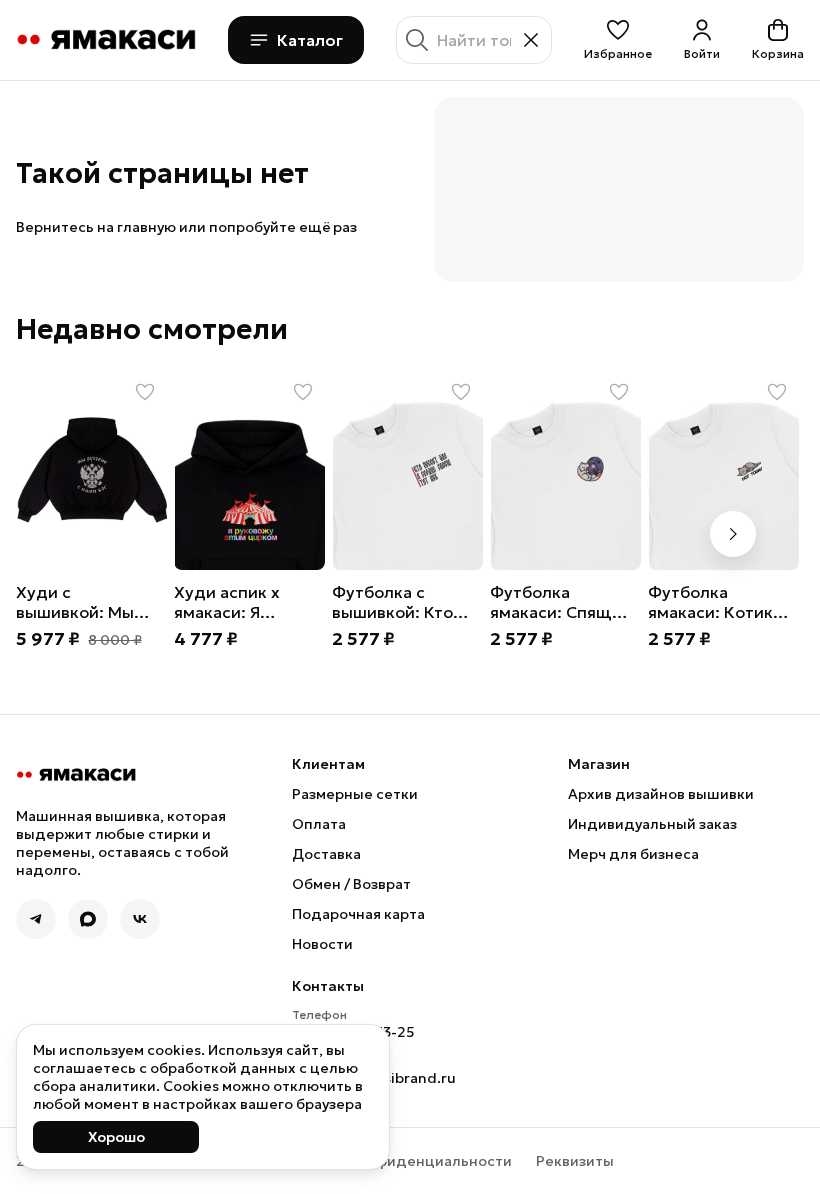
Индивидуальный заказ (652, 824)
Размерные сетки (355, 794)
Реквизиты (575, 1161)
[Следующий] (733, 534)
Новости (322, 944)
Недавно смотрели (152, 330)
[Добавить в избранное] (145, 392)
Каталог (310, 40)
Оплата (319, 824)
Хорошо (116, 1137)
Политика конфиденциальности (394, 1161)
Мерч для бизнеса (633, 854)
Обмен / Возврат (351, 884)
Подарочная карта (358, 914)
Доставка (326, 854)
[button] (618, 40)
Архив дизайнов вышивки (661, 794)
